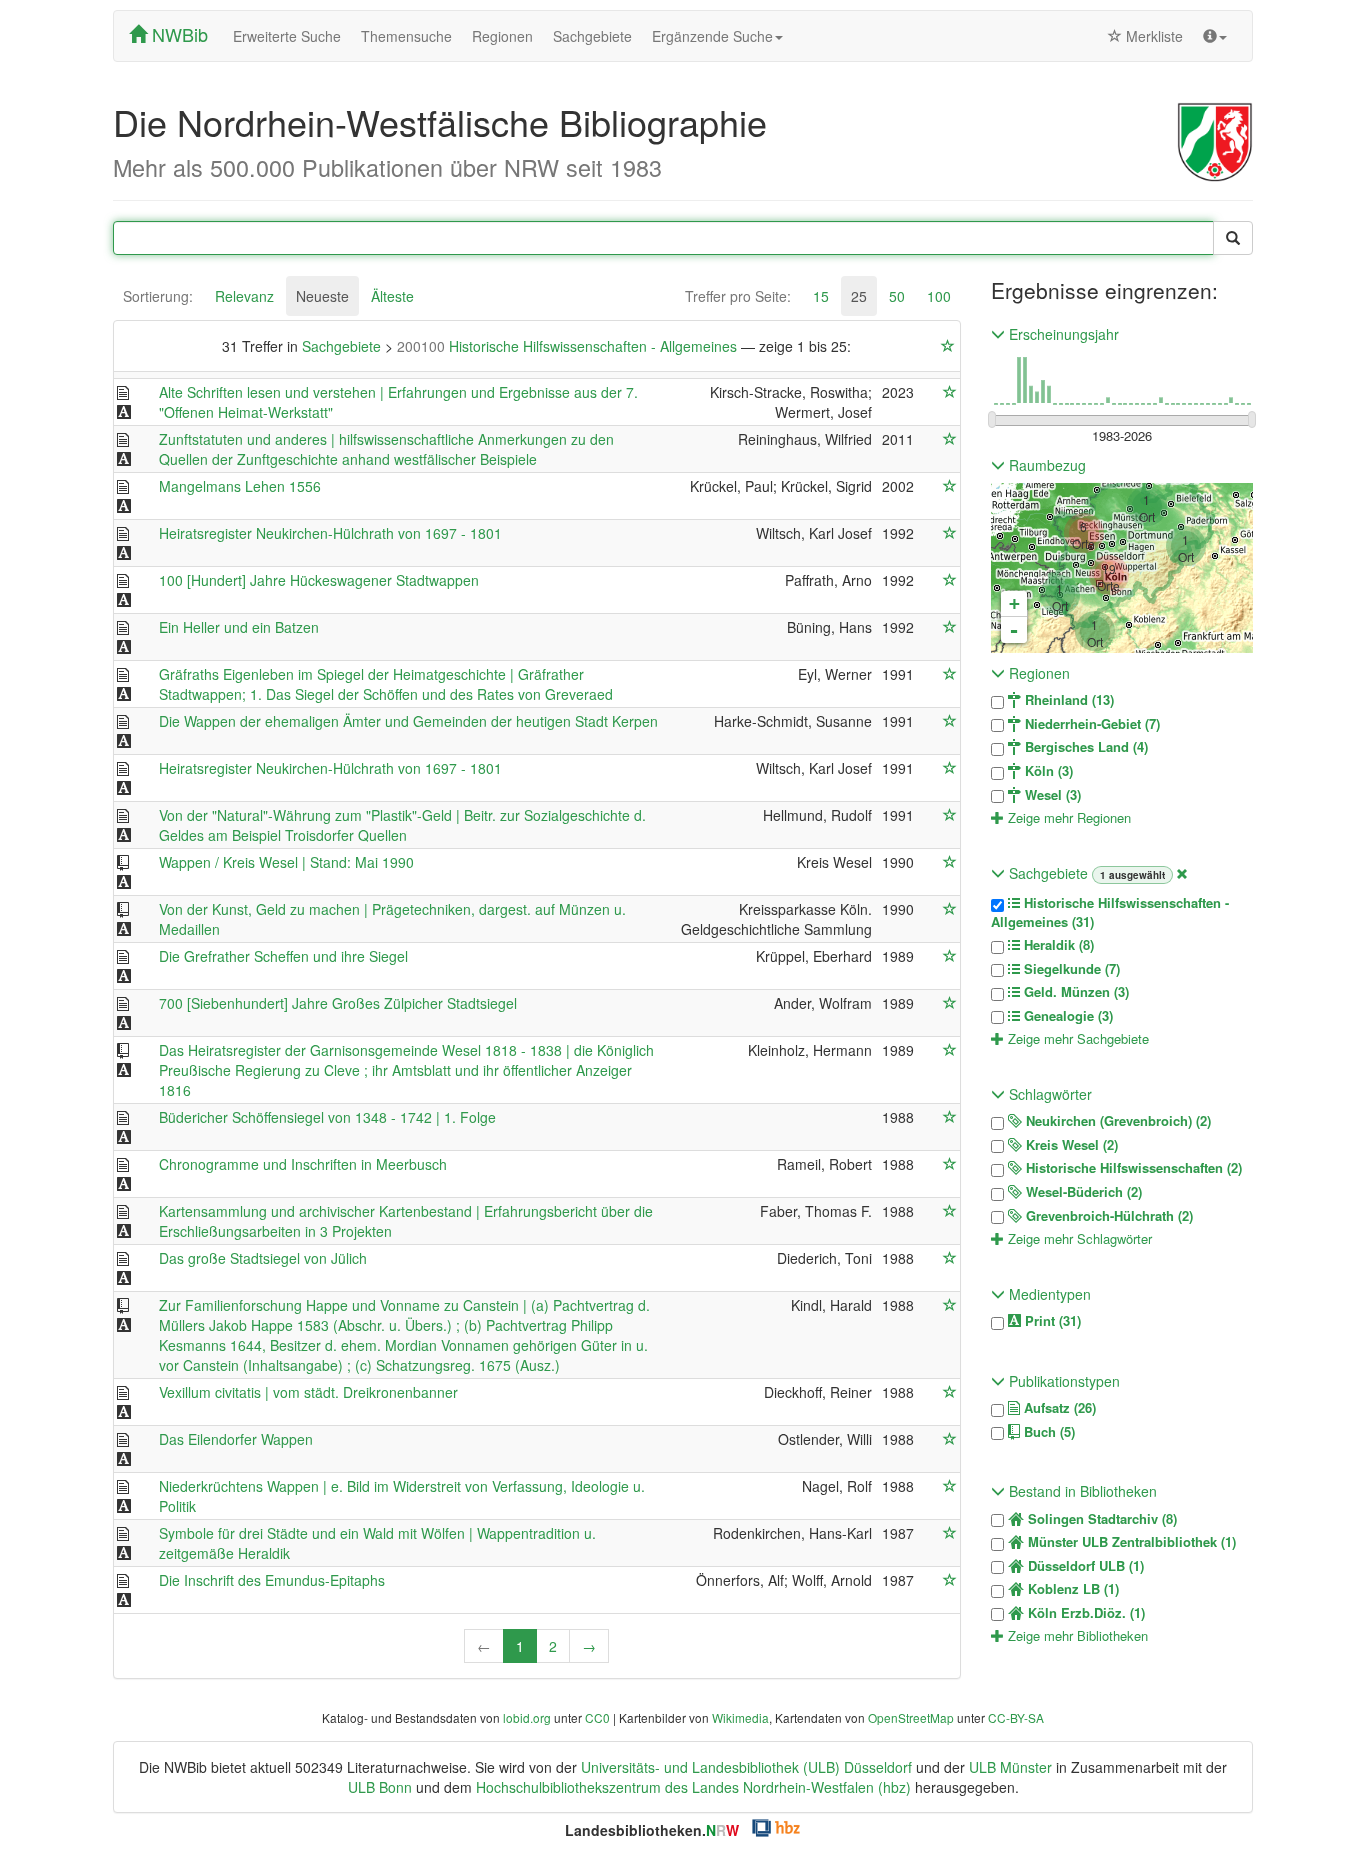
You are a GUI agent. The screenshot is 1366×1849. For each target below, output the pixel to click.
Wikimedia (740, 1717)
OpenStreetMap (911, 1717)
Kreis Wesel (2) (1070, 1145)
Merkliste (1152, 36)
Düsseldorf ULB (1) (1084, 1566)
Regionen (502, 36)
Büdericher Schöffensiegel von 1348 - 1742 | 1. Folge (327, 1117)
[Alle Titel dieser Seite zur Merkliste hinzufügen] (948, 346)
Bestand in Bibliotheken (1081, 1491)
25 (859, 296)
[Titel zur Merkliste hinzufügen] (950, 392)
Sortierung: (158, 296)
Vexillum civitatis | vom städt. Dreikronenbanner (308, 1392)
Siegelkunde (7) (1070, 969)
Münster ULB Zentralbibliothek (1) (1130, 1542)
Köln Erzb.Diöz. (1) (1084, 1613)
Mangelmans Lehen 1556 (240, 486)
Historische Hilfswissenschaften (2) (1132, 1168)
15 (821, 296)
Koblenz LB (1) (1071, 1589)
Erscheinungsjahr (1062, 334)
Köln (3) (1047, 771)
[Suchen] (1233, 238)
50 (897, 296)
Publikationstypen (1062, 1381)
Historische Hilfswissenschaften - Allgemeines (569, 346)
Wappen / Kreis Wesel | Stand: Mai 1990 (286, 862)
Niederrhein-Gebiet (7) (1090, 724)
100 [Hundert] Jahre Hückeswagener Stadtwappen (319, 580)
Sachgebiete (592, 36)
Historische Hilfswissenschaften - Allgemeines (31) (1110, 912)
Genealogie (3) (1066, 1016)
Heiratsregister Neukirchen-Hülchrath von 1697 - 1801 (330, 533)
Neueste (322, 296)
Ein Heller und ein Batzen (239, 627)
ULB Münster (1010, 1767)
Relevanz (244, 296)
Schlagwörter (1048, 1094)
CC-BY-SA (1016, 1717)
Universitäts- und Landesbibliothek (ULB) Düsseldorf (746, 1767)
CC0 (597, 1717)
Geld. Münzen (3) (1074, 992)
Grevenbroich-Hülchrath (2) (1107, 1216)
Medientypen (1048, 1294)
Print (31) (1051, 1321)
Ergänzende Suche (712, 36)
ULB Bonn (380, 1787)
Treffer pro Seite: (738, 296)
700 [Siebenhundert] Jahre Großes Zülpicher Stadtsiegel (338, 1003)
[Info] (1215, 36)
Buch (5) (1047, 1432)
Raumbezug (1045, 465)
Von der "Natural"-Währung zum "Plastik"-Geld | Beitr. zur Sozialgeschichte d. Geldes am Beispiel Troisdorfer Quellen (402, 825)
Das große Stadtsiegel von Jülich (263, 1258)
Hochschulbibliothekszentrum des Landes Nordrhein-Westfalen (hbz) (693, 1787)
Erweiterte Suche (287, 36)
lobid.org (527, 1717)
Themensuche (406, 36)
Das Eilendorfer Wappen (236, 1439)
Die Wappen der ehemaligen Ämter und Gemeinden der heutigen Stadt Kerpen (408, 721)
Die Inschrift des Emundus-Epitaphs (272, 1580)
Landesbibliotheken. (652, 1830)
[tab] (158, 296)
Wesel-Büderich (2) (1082, 1192)
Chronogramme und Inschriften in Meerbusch (303, 1164)
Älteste (392, 296)
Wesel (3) (1051, 795)
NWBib (177, 34)
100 (939, 296)
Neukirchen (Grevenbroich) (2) (1116, 1121)
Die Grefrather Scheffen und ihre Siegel (283, 956)
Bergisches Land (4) (1084, 747)
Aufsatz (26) (1058, 1408)
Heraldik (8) (1057, 945)
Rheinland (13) (1067, 700)
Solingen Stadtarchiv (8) (1100, 1519)
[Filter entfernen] (1182, 873)
